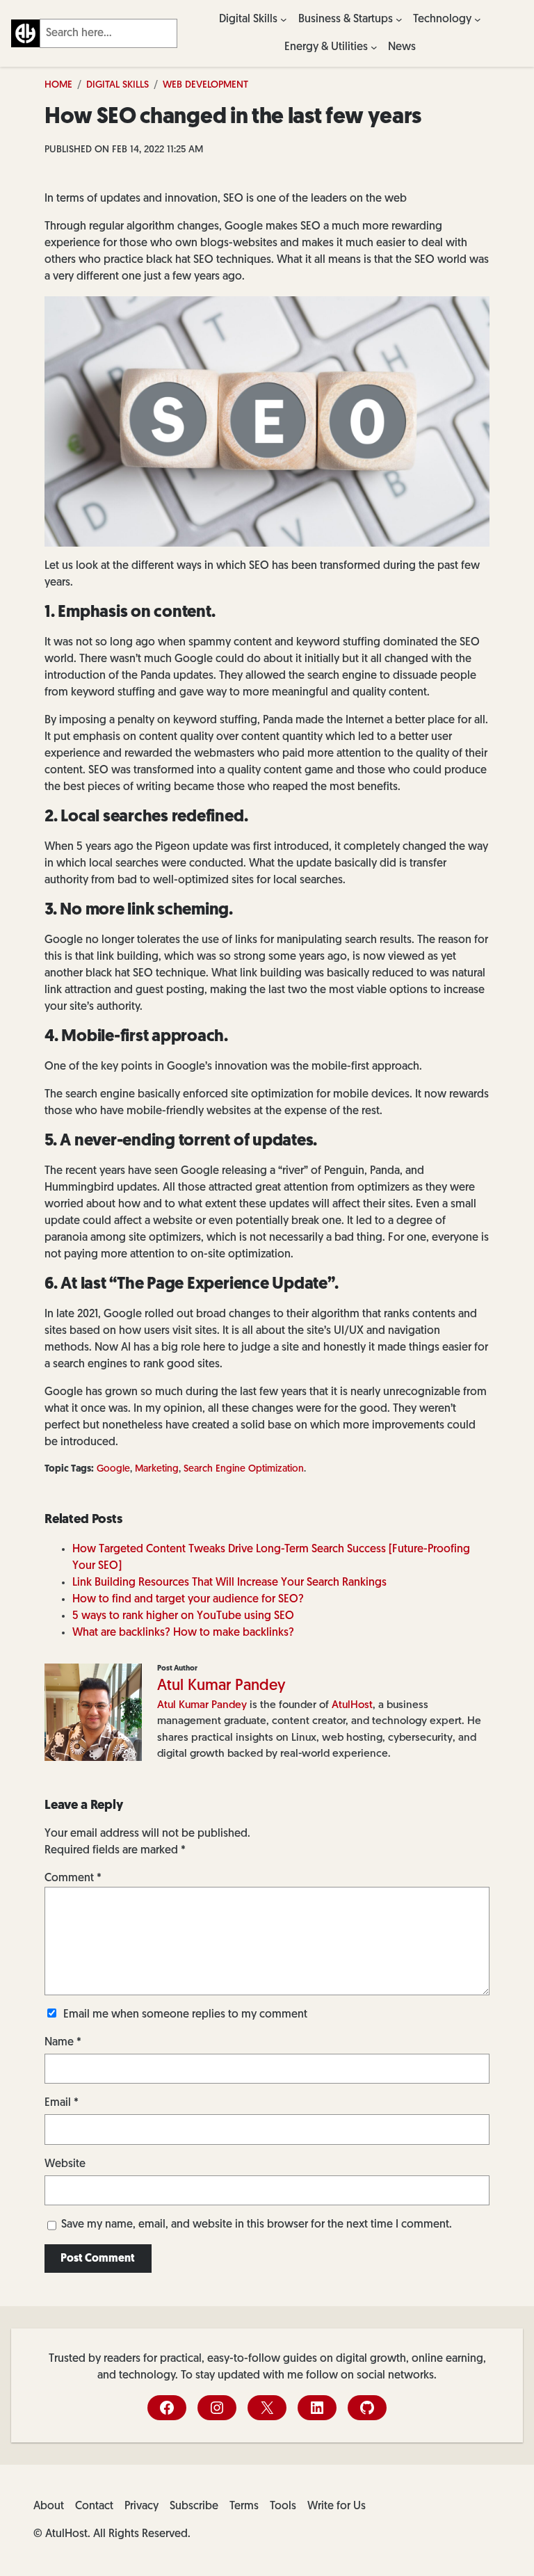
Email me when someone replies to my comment (185, 2015)
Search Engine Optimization (244, 1469)
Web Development (205, 85)
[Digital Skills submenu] (284, 19)
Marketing (157, 1469)
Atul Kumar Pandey (221, 1686)
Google (113, 1469)
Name (63, 2043)
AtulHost (352, 1705)
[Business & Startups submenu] (399, 19)
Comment (73, 1878)
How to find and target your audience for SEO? (188, 1600)
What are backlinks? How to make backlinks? (183, 1633)
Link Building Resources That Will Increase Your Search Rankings (229, 1583)
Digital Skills (118, 85)
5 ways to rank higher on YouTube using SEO (183, 1616)
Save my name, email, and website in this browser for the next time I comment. (257, 2225)
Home (58, 85)
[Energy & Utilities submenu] (374, 47)
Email (62, 2103)
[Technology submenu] (478, 19)
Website (65, 2164)
